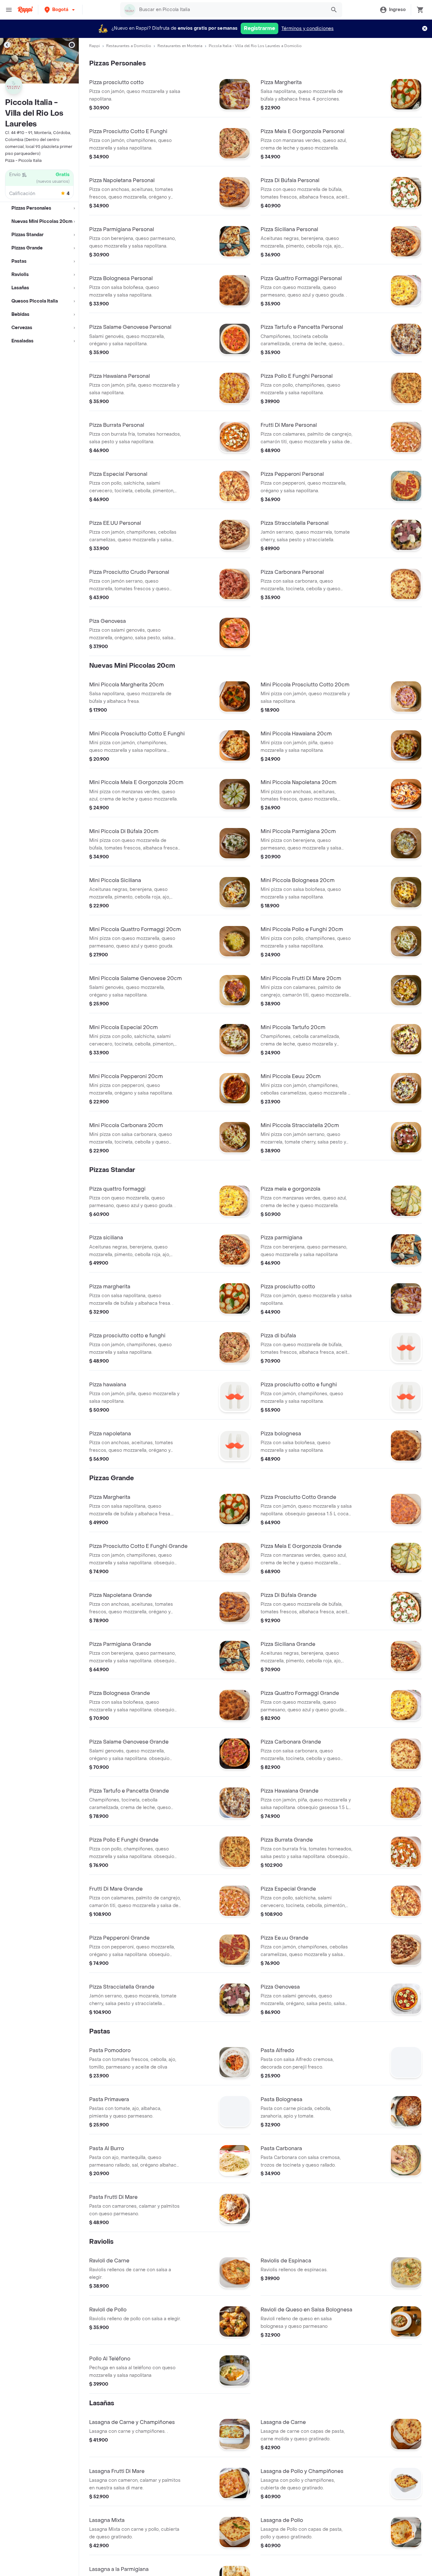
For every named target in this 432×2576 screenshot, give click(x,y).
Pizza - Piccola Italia (23, 161)
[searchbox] (231, 10)
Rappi (95, 46)
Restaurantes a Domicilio (129, 46)
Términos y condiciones (308, 29)
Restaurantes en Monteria (180, 46)
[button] (60, 10)
